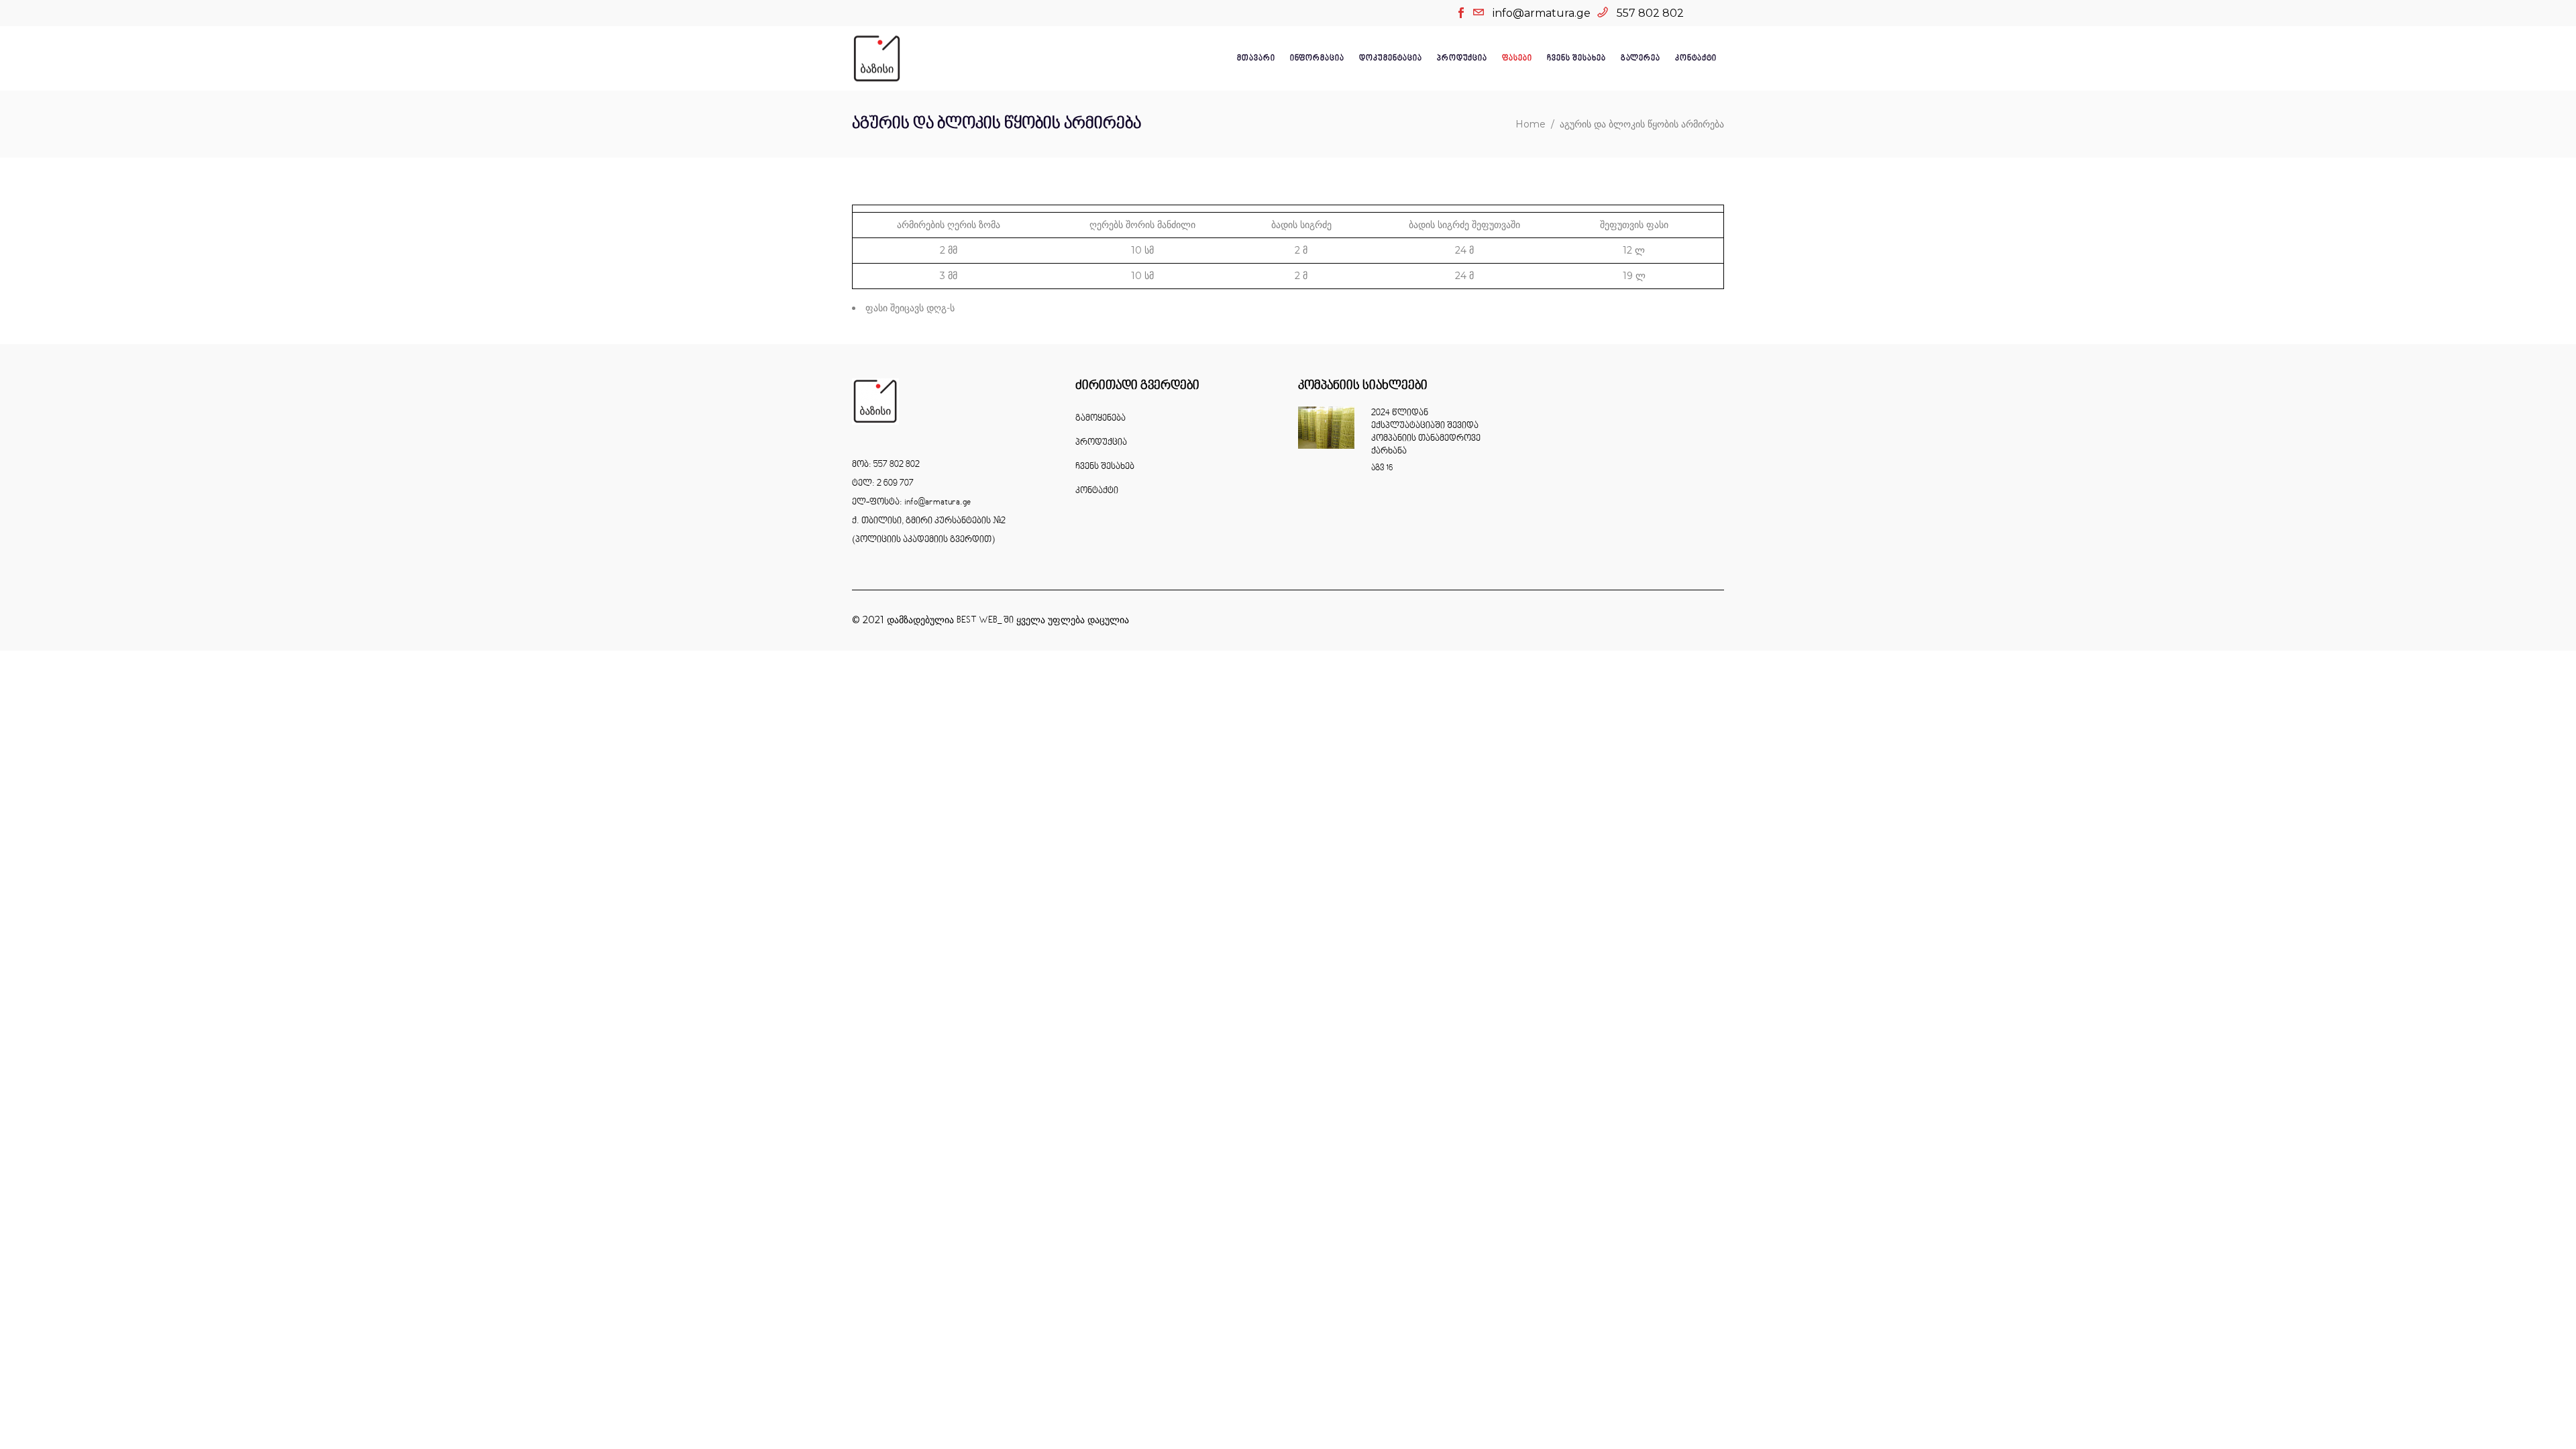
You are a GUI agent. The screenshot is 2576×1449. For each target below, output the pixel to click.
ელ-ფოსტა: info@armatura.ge (911, 502)
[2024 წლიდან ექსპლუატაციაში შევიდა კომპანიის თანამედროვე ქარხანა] (1326, 428)
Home (1531, 124)
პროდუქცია (1101, 443)
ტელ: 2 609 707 (883, 484)
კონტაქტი (1097, 491)
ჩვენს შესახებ (1105, 467)
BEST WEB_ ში (985, 621)
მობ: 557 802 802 (886, 465)
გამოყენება (1101, 419)
